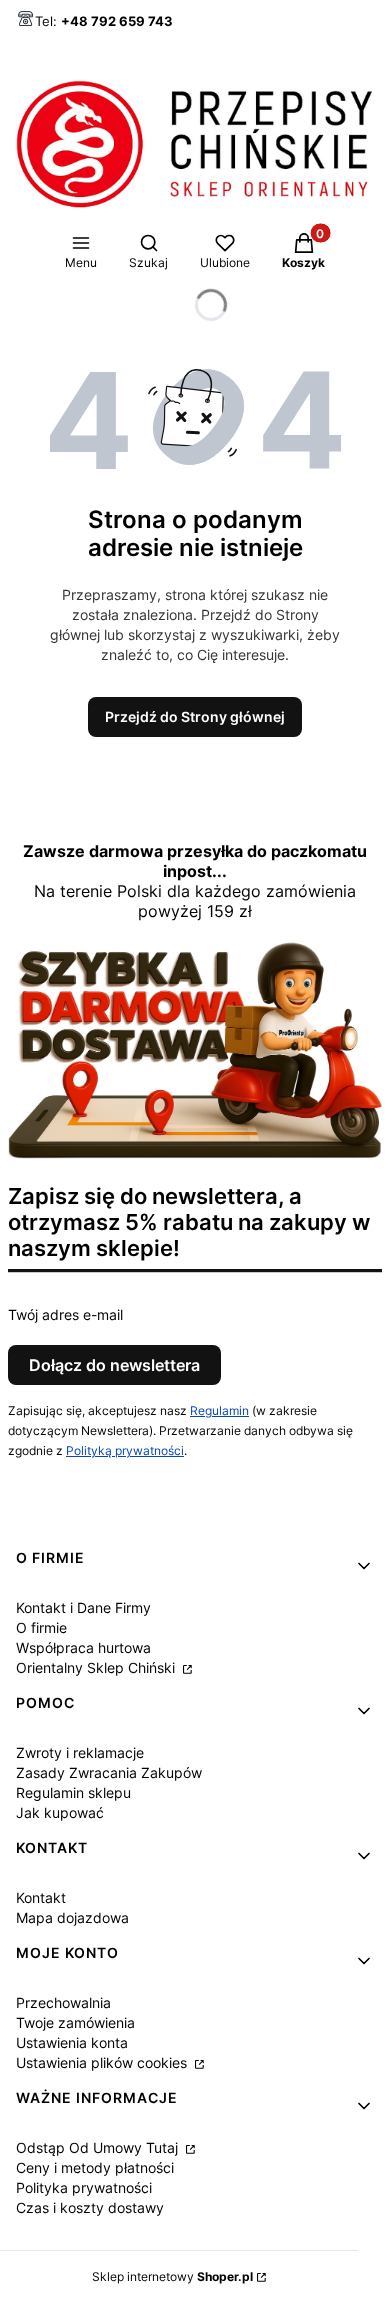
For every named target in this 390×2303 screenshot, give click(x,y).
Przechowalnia (63, 2002)
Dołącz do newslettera (114, 1365)
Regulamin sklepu (73, 1792)
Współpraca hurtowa (83, 1647)
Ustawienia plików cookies (103, 2062)
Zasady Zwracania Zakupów (109, 1772)
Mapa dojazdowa (72, 1917)
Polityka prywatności (84, 2187)
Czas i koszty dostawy (90, 2207)
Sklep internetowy (172, 2276)
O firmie (41, 1627)
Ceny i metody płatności (95, 2167)
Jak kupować (60, 1812)
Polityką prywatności (125, 1450)
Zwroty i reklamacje (80, 1752)
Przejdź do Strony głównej (195, 716)
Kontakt (41, 1897)
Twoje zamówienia (75, 2022)
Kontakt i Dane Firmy (83, 1607)
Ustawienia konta (72, 2042)
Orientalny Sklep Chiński (97, 1667)
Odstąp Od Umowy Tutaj (99, 2147)
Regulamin (219, 1410)
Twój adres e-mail (65, 1314)
